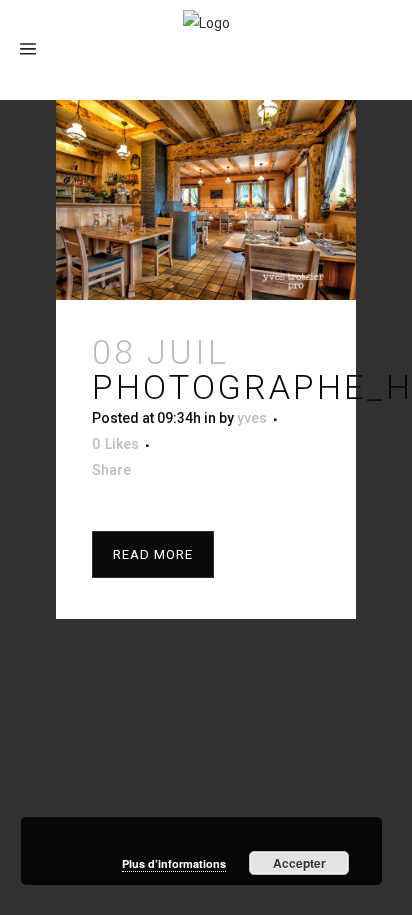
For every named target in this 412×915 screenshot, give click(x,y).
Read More (153, 554)
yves (252, 418)
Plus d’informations (174, 863)
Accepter (299, 863)
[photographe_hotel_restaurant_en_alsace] (206, 200)
